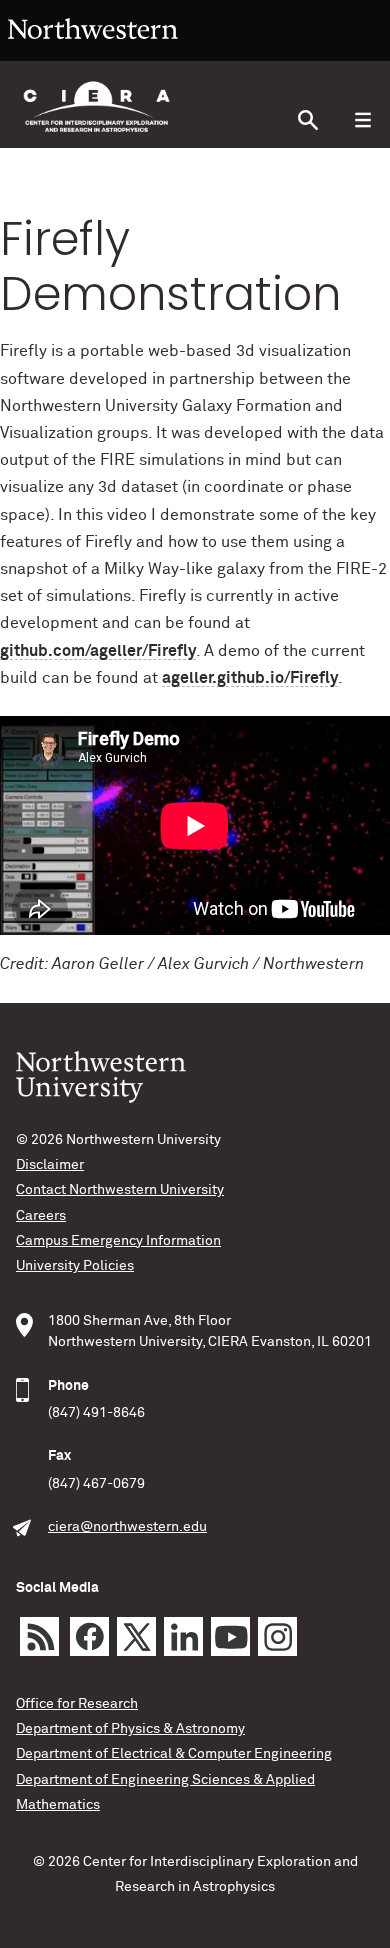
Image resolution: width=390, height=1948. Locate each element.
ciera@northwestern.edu (127, 1527)
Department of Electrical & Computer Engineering (174, 1754)
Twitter (136, 1636)
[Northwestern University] (93, 52)
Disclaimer (50, 1165)
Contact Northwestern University (120, 1190)
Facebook (89, 1636)
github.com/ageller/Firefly (98, 651)
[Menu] (362, 120)
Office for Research (77, 1704)
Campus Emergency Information (118, 1241)
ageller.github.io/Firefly (250, 678)
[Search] (307, 120)
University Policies (75, 1266)
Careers (41, 1216)
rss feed (39, 1636)
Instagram (277, 1636)
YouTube (230, 1636)
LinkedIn (183, 1636)
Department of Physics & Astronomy (130, 1729)
